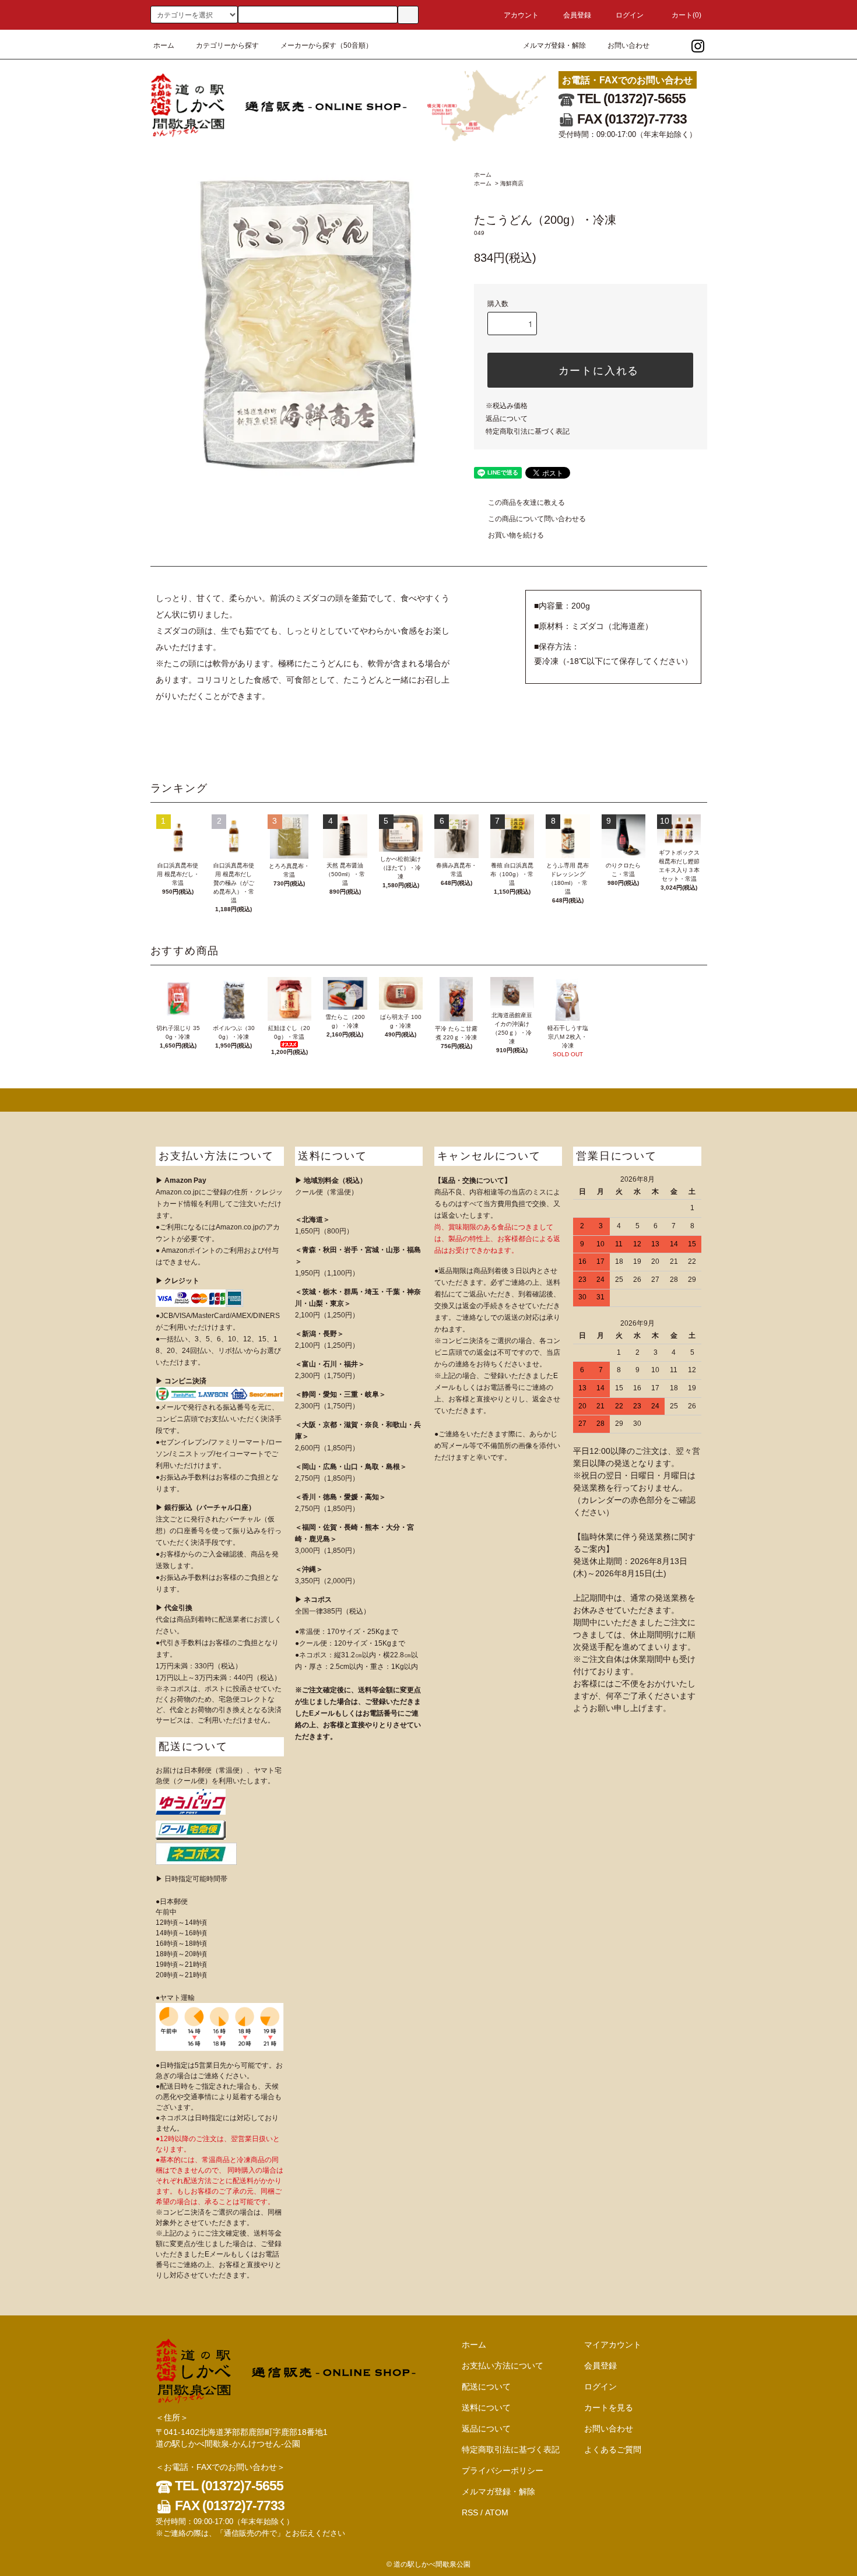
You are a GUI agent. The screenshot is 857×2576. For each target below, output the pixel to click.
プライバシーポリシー (503, 2470)
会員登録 (577, 15)
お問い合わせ (628, 45)
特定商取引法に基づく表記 (528, 431)
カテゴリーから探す (227, 45)
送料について (486, 2408)
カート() (686, 15)
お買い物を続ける (516, 535)
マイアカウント (613, 2345)
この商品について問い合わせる (537, 519)
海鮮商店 (512, 183)
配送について (486, 2387)
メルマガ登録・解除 (554, 45)
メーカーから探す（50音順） (326, 45)
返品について (507, 419)
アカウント (521, 15)
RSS (470, 2512)
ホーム (164, 45)
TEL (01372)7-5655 (630, 99)
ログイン (630, 15)
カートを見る (609, 2408)
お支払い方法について (503, 2366)
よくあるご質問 (613, 2450)
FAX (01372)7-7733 (631, 119)
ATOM (497, 2512)
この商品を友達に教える (526, 502)
